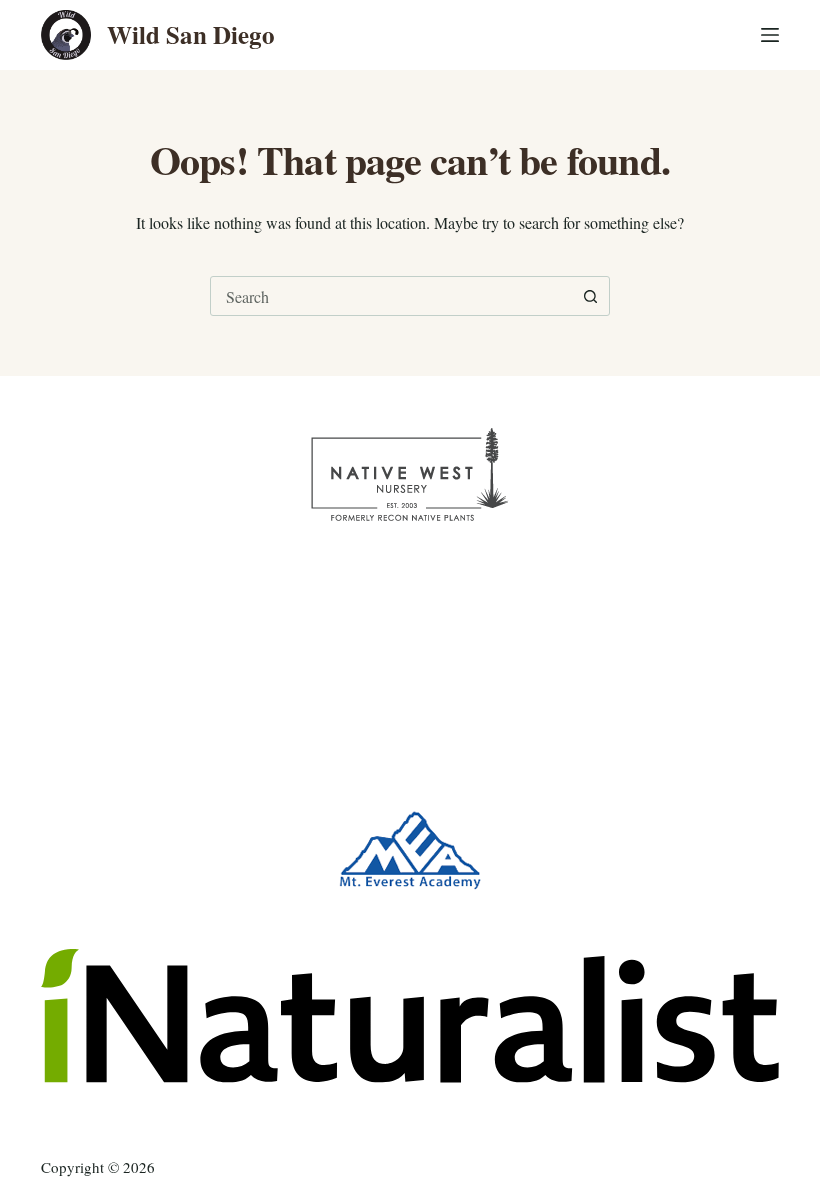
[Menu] (770, 35)
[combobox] (391, 296)
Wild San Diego (191, 34)
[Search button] (590, 296)
